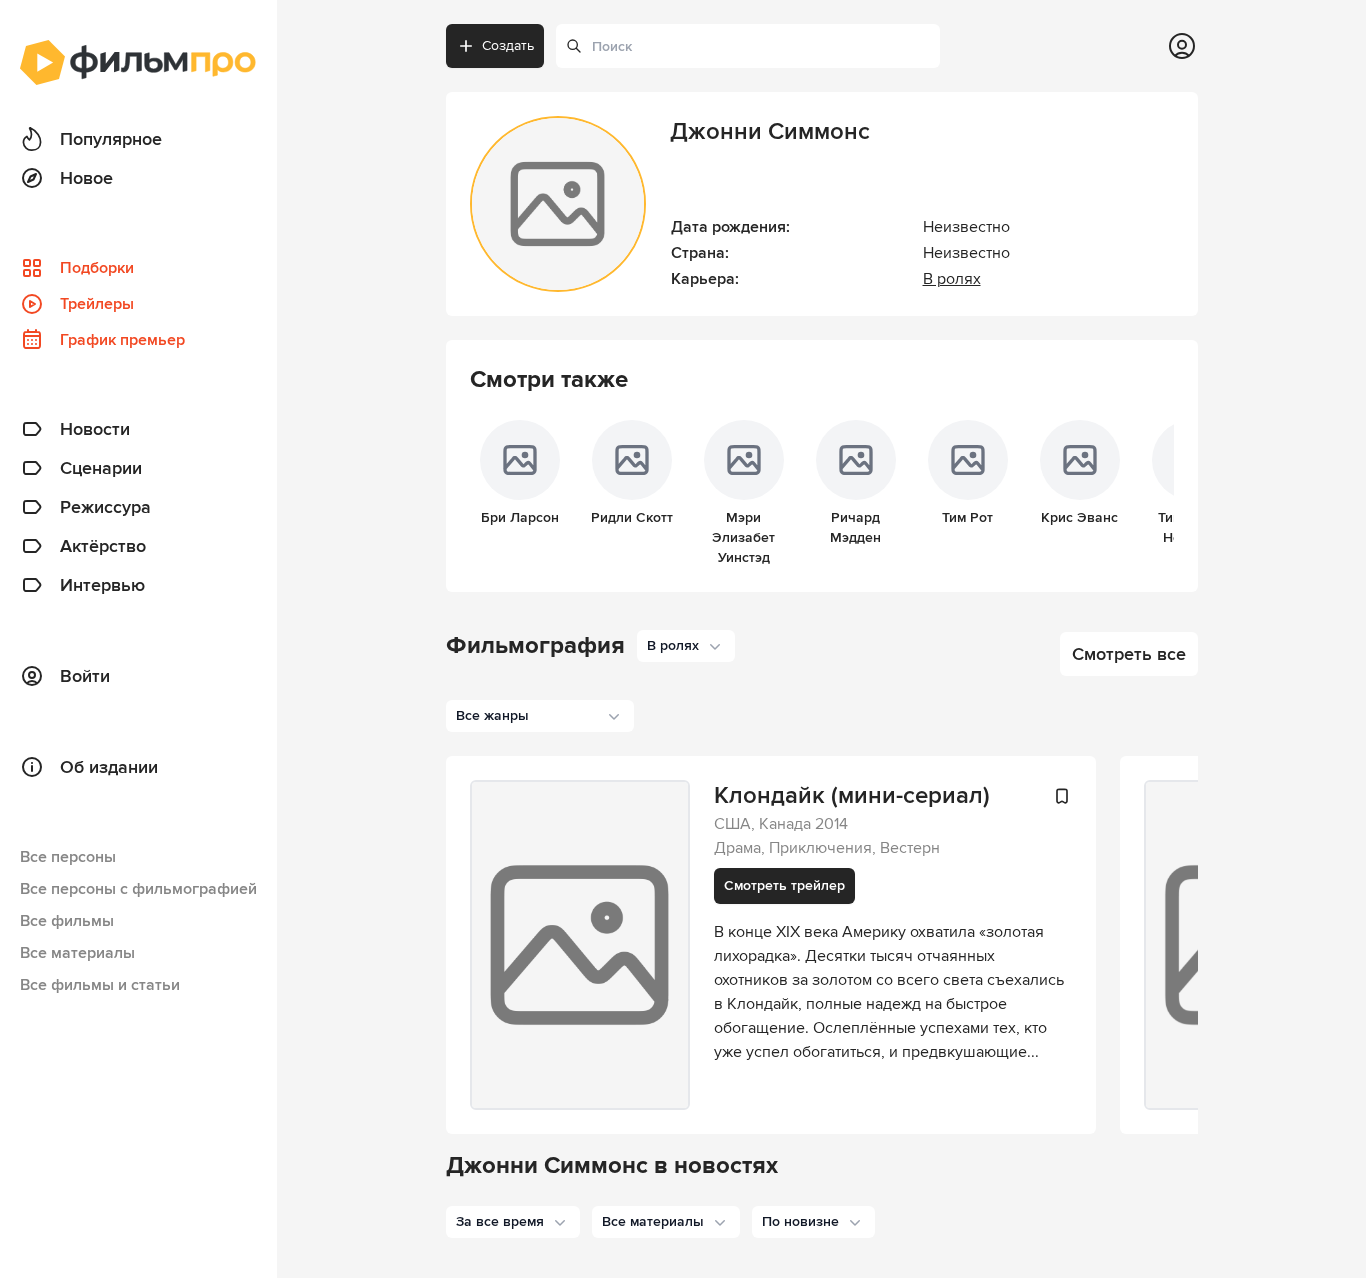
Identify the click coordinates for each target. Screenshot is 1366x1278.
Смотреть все (1129, 654)
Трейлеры (97, 304)
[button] (513, 1222)
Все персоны (68, 857)
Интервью (102, 585)
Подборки (97, 268)
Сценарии (101, 468)
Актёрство (103, 546)
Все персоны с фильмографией (138, 889)
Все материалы (77, 953)
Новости (95, 429)
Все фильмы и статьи (100, 985)
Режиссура (105, 507)
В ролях (952, 279)
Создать (508, 45)
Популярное (111, 139)
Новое (86, 178)
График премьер (122, 340)
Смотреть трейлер (784, 885)
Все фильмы (67, 921)
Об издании (109, 767)
